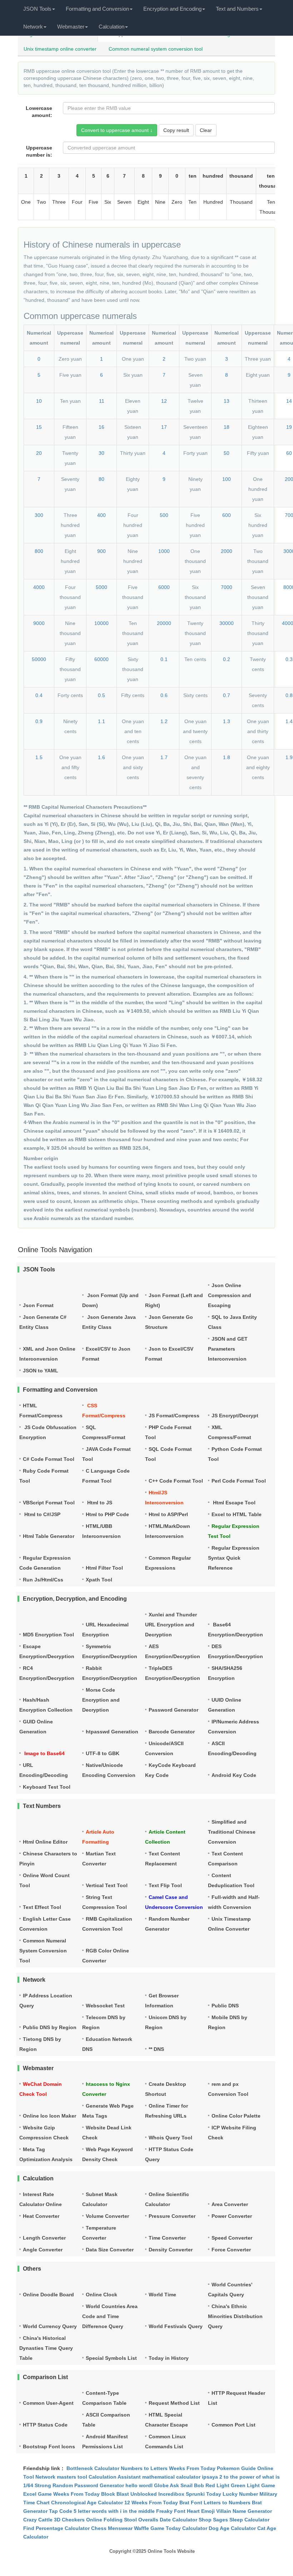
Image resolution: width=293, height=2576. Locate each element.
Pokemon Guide (236, 2468)
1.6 (101, 757)
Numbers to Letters (144, 2468)
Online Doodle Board (48, 2295)
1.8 (227, 757)
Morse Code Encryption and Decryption (101, 1700)
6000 (164, 587)
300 (39, 515)
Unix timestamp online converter (60, 49)
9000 (39, 623)
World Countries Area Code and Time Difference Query (110, 2316)
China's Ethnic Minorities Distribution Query (235, 2316)
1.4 (289, 721)
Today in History (169, 2358)
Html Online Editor (45, 1842)
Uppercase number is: (39, 151)
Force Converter (231, 2250)
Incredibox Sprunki (182, 2494)
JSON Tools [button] (37, 9)
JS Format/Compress (174, 1416)
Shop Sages (213, 2520)
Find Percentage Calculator (56, 2528)
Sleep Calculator (249, 2520)
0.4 (39, 695)
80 (101, 479)
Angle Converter (43, 2250)
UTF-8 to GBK (103, 1753)
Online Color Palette (236, 2116)
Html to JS (99, 1503)
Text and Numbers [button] (237, 9)
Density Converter (171, 2250)
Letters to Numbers (227, 2503)
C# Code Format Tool (49, 1459)
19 (289, 427)
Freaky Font (171, 2511)
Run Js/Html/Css (43, 1580)
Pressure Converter (172, 2216)
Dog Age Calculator (232, 2528)
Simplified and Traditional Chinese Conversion (232, 1832)
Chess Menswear (112, 2528)
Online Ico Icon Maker (49, 2116)
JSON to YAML (41, 1371)
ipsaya (210, 2477)
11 (102, 401)
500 (164, 515)
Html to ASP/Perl (168, 1514)
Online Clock (101, 2295)
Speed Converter (232, 2238)
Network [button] (33, 27)
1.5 (39, 757)
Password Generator (173, 1710)
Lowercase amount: (39, 112)
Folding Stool (120, 2520)
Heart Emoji (201, 2511)
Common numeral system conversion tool (156, 49)
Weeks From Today (192, 2468)
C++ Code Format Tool (176, 1481)
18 (227, 427)
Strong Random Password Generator (79, 2485)
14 (289, 401)
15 (39, 427)
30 (101, 453)
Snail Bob (192, 2485)
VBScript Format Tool (49, 1503)
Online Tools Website (171, 2551)
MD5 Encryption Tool (48, 1635)
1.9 (289, 757)
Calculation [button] (111, 27)
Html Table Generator (49, 1536)
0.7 (227, 695)
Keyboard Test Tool (47, 1787)
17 (164, 427)
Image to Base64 (44, 1753)
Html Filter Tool (104, 1568)
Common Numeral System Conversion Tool (43, 1951)
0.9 (39, 721)
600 (227, 515)
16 (101, 427)
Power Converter (232, 2216)
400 (101, 515)
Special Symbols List (111, 2358)
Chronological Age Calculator (87, 2503)
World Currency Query (50, 2326)
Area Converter (230, 2204)
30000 (227, 623)
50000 (39, 659)
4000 (39, 587)
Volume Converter (107, 2216)
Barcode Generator (172, 1732)
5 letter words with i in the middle (114, 2511)
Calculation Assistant (115, 2477)
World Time (162, 2295)
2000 (227, 551)
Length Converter (44, 2238)
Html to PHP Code (107, 1514)
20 (39, 453)
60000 (101, 659)
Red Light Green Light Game (240, 2485)
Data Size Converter (110, 2250)
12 (164, 401)
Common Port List (234, 2425)
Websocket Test (105, 2006)
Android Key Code (234, 1775)
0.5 (101, 695)
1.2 (164, 721)
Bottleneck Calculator (93, 2468)
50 (227, 453)
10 (39, 401)
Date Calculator (178, 2520)
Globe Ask (167, 2485)
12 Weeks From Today (151, 2503)
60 (289, 453)
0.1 (164, 659)
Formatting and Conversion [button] (97, 9)
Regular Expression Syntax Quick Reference (234, 1558)
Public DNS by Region (50, 2027)
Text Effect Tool (42, 1907)
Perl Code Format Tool (239, 1481)
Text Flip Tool (165, 1885)
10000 (101, 623)
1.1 (101, 721)
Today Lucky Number (232, 2494)
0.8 (289, 695)
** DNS (156, 2049)
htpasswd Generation (112, 1732)
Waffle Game (149, 2528)
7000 (227, 587)
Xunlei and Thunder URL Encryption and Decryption (171, 1625)
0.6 (164, 695)
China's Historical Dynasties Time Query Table (46, 2348)
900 (101, 551)
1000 (164, 551)
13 (227, 401)
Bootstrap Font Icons (49, 2447)
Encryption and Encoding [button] (172, 9)
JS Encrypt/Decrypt (235, 1416)
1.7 (164, 757)
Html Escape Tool (234, 1503)
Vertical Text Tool (107, 1885)
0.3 (289, 659)
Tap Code (61, 2511)
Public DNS (225, 2006)
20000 (164, 623)
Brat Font (191, 2503)
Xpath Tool (99, 1580)
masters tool (72, 2477)
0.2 (227, 659)
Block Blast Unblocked (129, 2494)
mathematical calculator (171, 2477)
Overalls (148, 2520)
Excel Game (38, 2494)
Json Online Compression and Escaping (230, 1295)
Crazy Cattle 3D (42, 2520)
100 (227, 479)
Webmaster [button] (71, 27)
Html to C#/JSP (42, 1514)
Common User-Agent (48, 2403)
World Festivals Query (176, 2326)
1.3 (227, 721)
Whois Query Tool (170, 2138)
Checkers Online (82, 2520)
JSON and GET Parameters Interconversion (228, 1349)
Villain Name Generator (244, 2511)
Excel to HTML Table (237, 1514)
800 (39, 551)
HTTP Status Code (45, 2425)
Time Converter (167, 2238)
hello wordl (139, 2485)
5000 (101, 587)
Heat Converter (41, 2216)
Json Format (38, 1305)
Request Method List (174, 2403)
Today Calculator (187, 2528)
